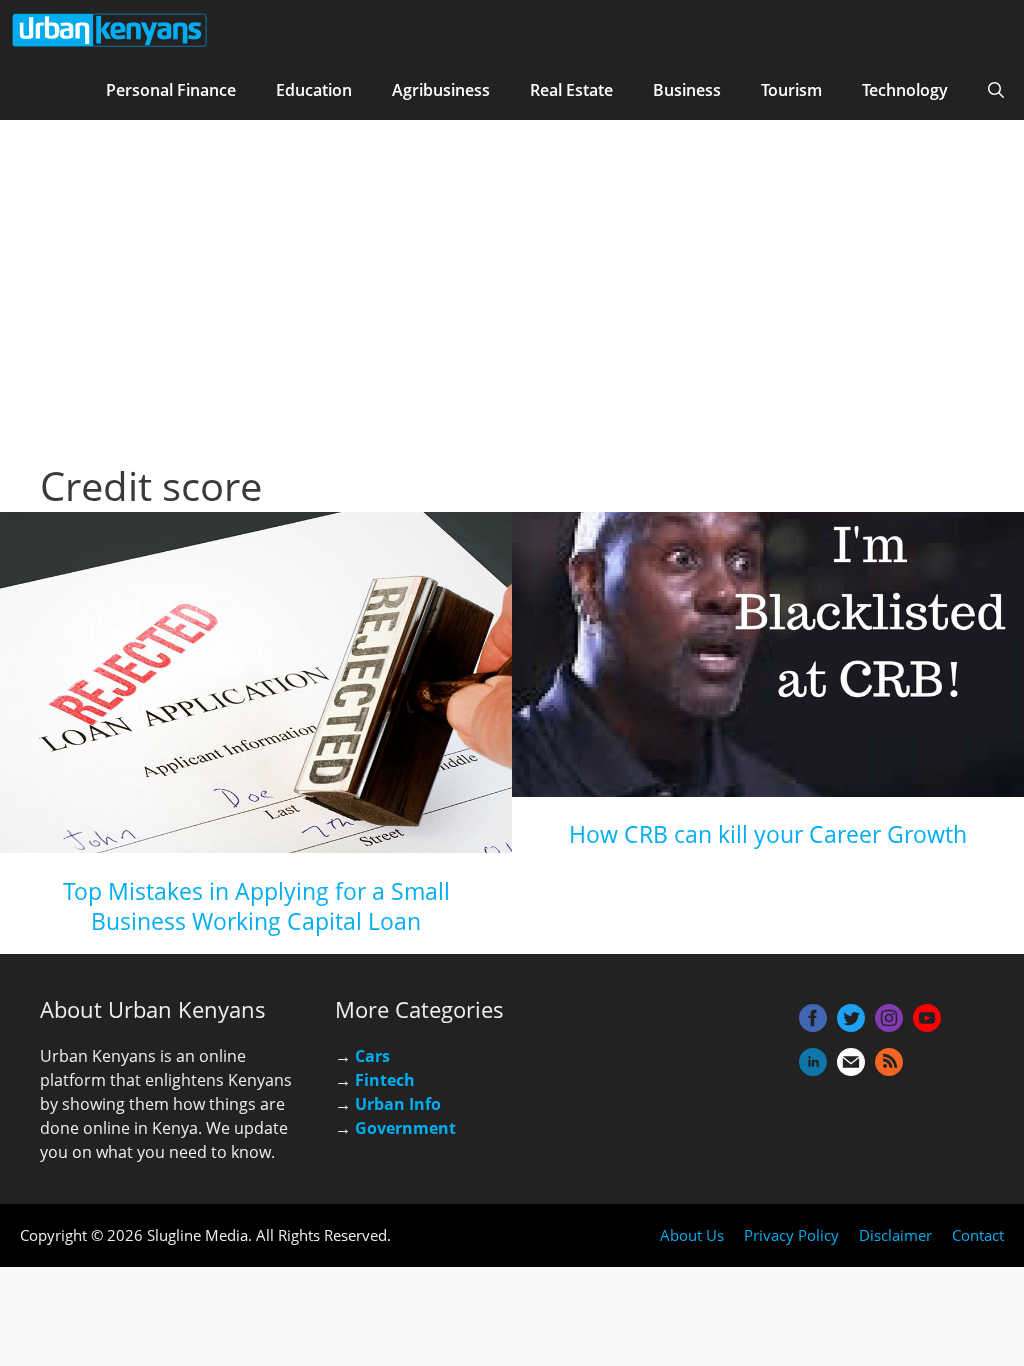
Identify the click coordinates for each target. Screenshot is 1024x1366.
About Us (692, 1235)
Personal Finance (171, 90)
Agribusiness (441, 90)
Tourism (791, 90)
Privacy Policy (791, 1235)
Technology (905, 90)
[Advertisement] (512, 310)
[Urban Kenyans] (110, 30)
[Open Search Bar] (996, 90)
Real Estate (571, 90)
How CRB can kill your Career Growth (768, 834)
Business (687, 90)
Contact (978, 1235)
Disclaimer (895, 1235)
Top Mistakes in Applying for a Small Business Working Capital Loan (256, 906)
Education (314, 90)
